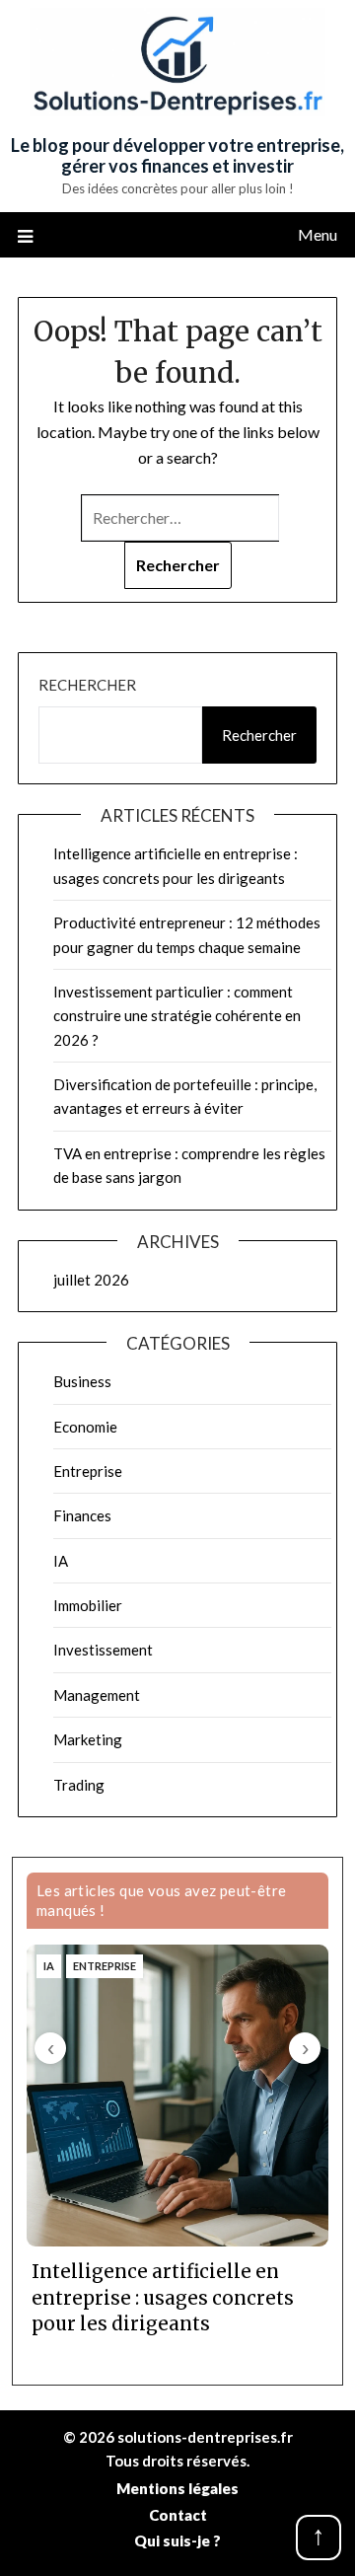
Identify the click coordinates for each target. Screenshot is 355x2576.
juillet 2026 (91, 1280)
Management (97, 1695)
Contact (178, 2515)
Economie (85, 1427)
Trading (79, 1785)
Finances (82, 1515)
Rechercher (87, 685)
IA (61, 1561)
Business (82, 1381)
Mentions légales (177, 2488)
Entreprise (88, 1471)
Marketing (88, 1739)
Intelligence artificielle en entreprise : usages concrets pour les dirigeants (163, 2297)
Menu (318, 234)
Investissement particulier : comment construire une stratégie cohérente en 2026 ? (177, 1016)
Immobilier (88, 1605)
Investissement (103, 1650)
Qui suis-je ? (177, 2540)
